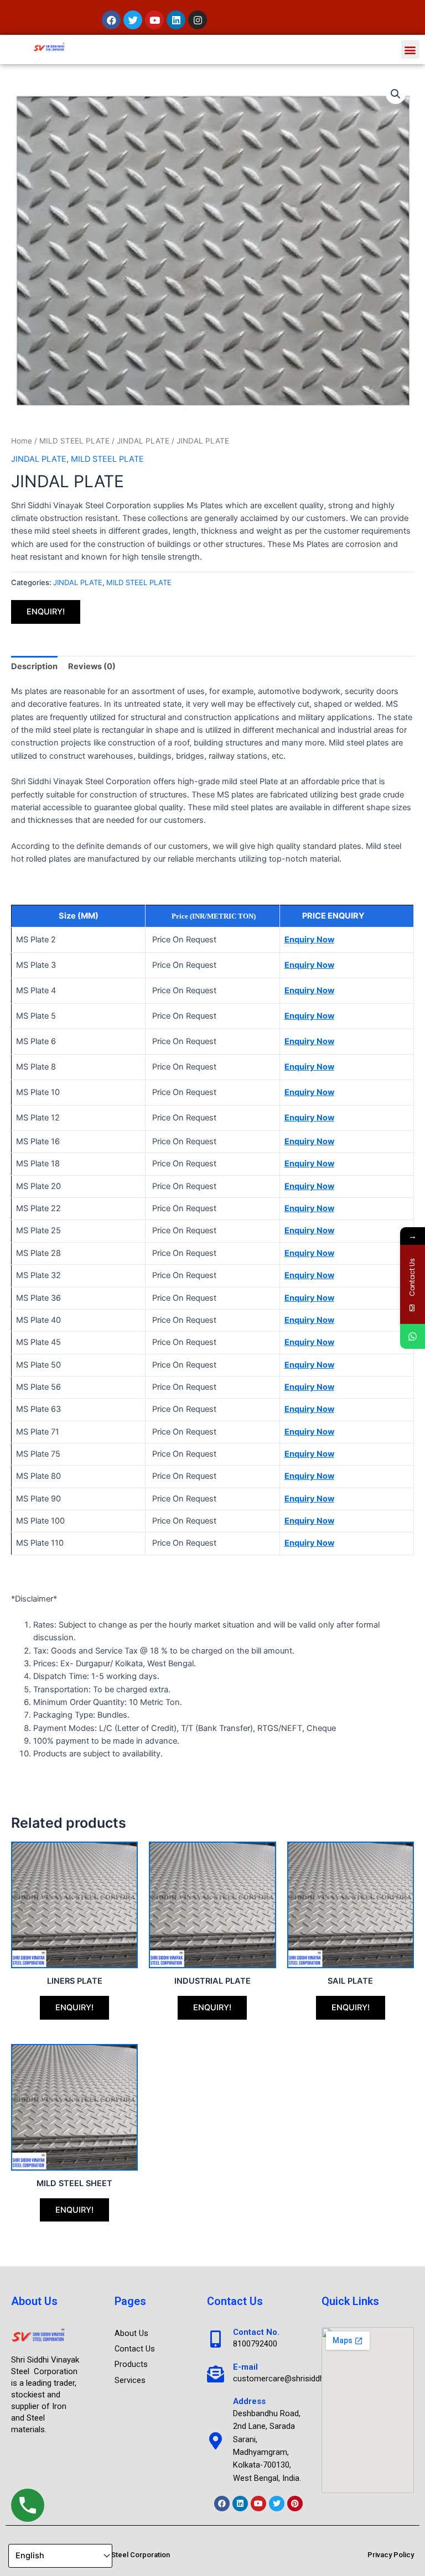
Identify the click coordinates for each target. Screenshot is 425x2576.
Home (22, 441)
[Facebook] (222, 2504)
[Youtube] (258, 2504)
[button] (410, 49)
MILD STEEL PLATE (74, 441)
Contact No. (256, 2332)
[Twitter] (277, 2504)
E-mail (245, 2367)
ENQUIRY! (46, 612)
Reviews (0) (92, 666)
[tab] (34, 666)
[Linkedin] (240, 2504)
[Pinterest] (295, 2504)
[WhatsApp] (413, 1336)
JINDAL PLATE (143, 441)
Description (34, 666)
